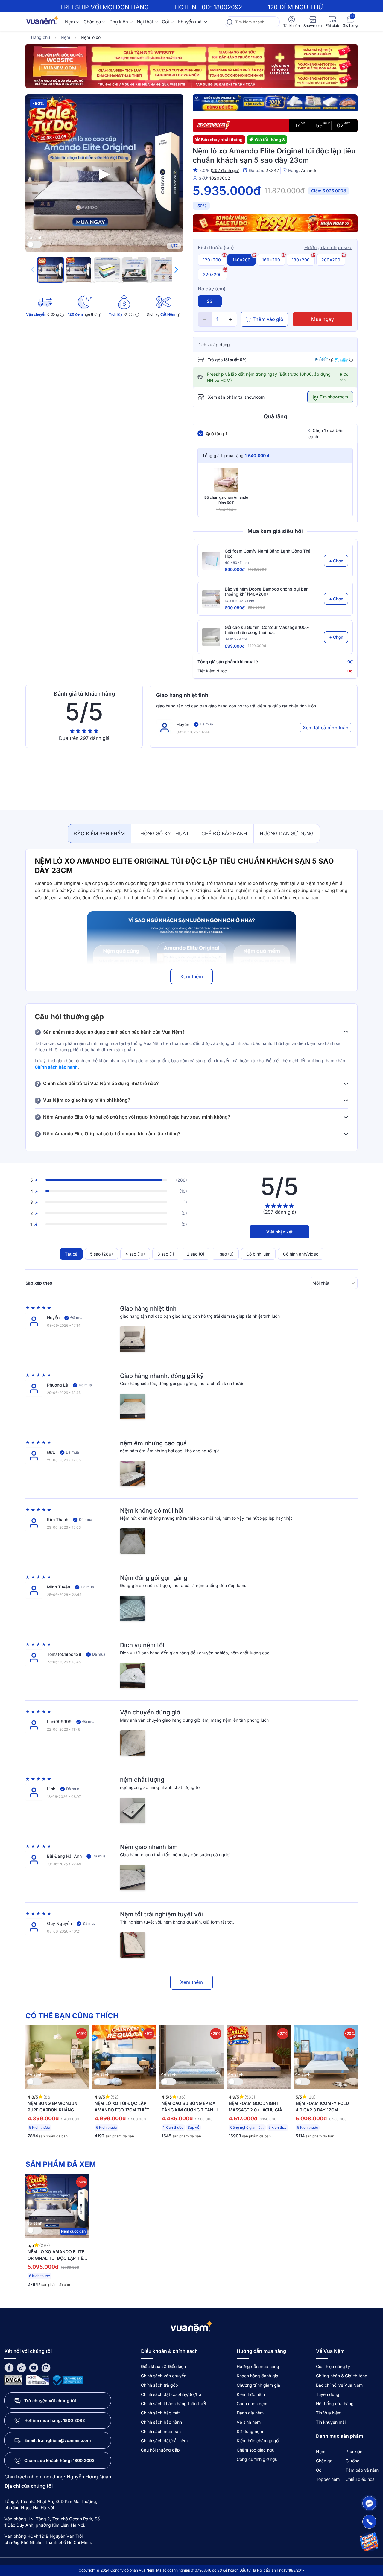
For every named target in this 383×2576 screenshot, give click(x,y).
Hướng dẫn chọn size (328, 247)
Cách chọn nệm (252, 2404)
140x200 (241, 260)
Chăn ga (92, 22)
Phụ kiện (119, 22)
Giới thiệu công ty (333, 2366)
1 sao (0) (225, 1254)
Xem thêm (191, 976)
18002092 (228, 7)
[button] (176, 270)
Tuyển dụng (328, 2394)
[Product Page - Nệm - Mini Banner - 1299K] (275, 224)
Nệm (70, 22)
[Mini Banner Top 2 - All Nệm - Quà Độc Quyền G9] (275, 104)
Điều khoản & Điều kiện (163, 2366)
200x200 (331, 260)
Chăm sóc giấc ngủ (256, 2450)
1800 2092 (74, 2420)
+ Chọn (336, 561)
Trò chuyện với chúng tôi (50, 2401)
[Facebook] (9, 2367)
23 (210, 301)
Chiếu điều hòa (360, 2479)
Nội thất (145, 22)
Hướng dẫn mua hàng (258, 2366)
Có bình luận (258, 1254)
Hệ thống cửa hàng (335, 2404)
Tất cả (71, 1254)
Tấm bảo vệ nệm (362, 2470)
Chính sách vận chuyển (164, 2376)
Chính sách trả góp (159, 2385)
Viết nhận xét (279, 1232)
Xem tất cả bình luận (326, 728)
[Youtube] (34, 2367)
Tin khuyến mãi (331, 2422)
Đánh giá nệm (250, 2413)
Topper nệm (328, 2479)
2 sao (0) (196, 1254)
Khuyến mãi (190, 22)
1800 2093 (84, 2460)
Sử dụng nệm (250, 2431)
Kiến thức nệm (251, 2394)
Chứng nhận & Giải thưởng (342, 2376)
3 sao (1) (166, 1254)
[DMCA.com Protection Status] (13, 2380)
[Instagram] (46, 2367)
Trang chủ (40, 37)
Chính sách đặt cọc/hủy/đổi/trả (171, 2394)
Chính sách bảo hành (56, 1067)
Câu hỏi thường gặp (160, 2450)
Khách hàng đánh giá (257, 2376)
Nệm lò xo (91, 37)
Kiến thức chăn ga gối (258, 2441)
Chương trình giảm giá (258, 2385)
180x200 (301, 260)
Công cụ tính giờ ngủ (257, 2459)
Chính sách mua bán (161, 2431)
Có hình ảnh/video (301, 1254)
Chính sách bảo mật (160, 2413)
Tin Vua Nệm (329, 2413)
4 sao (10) (135, 1254)
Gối (165, 22)
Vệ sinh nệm (249, 2422)
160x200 (271, 260)
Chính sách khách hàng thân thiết (174, 2404)
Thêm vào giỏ (268, 319)
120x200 (212, 260)
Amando (309, 170)
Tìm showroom (333, 397)
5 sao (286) (101, 1254)
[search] (230, 22)
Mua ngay (323, 319)
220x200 (212, 274)
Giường (353, 2461)
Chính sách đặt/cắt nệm (164, 2441)
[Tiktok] (21, 2367)
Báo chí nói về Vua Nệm (339, 2385)
